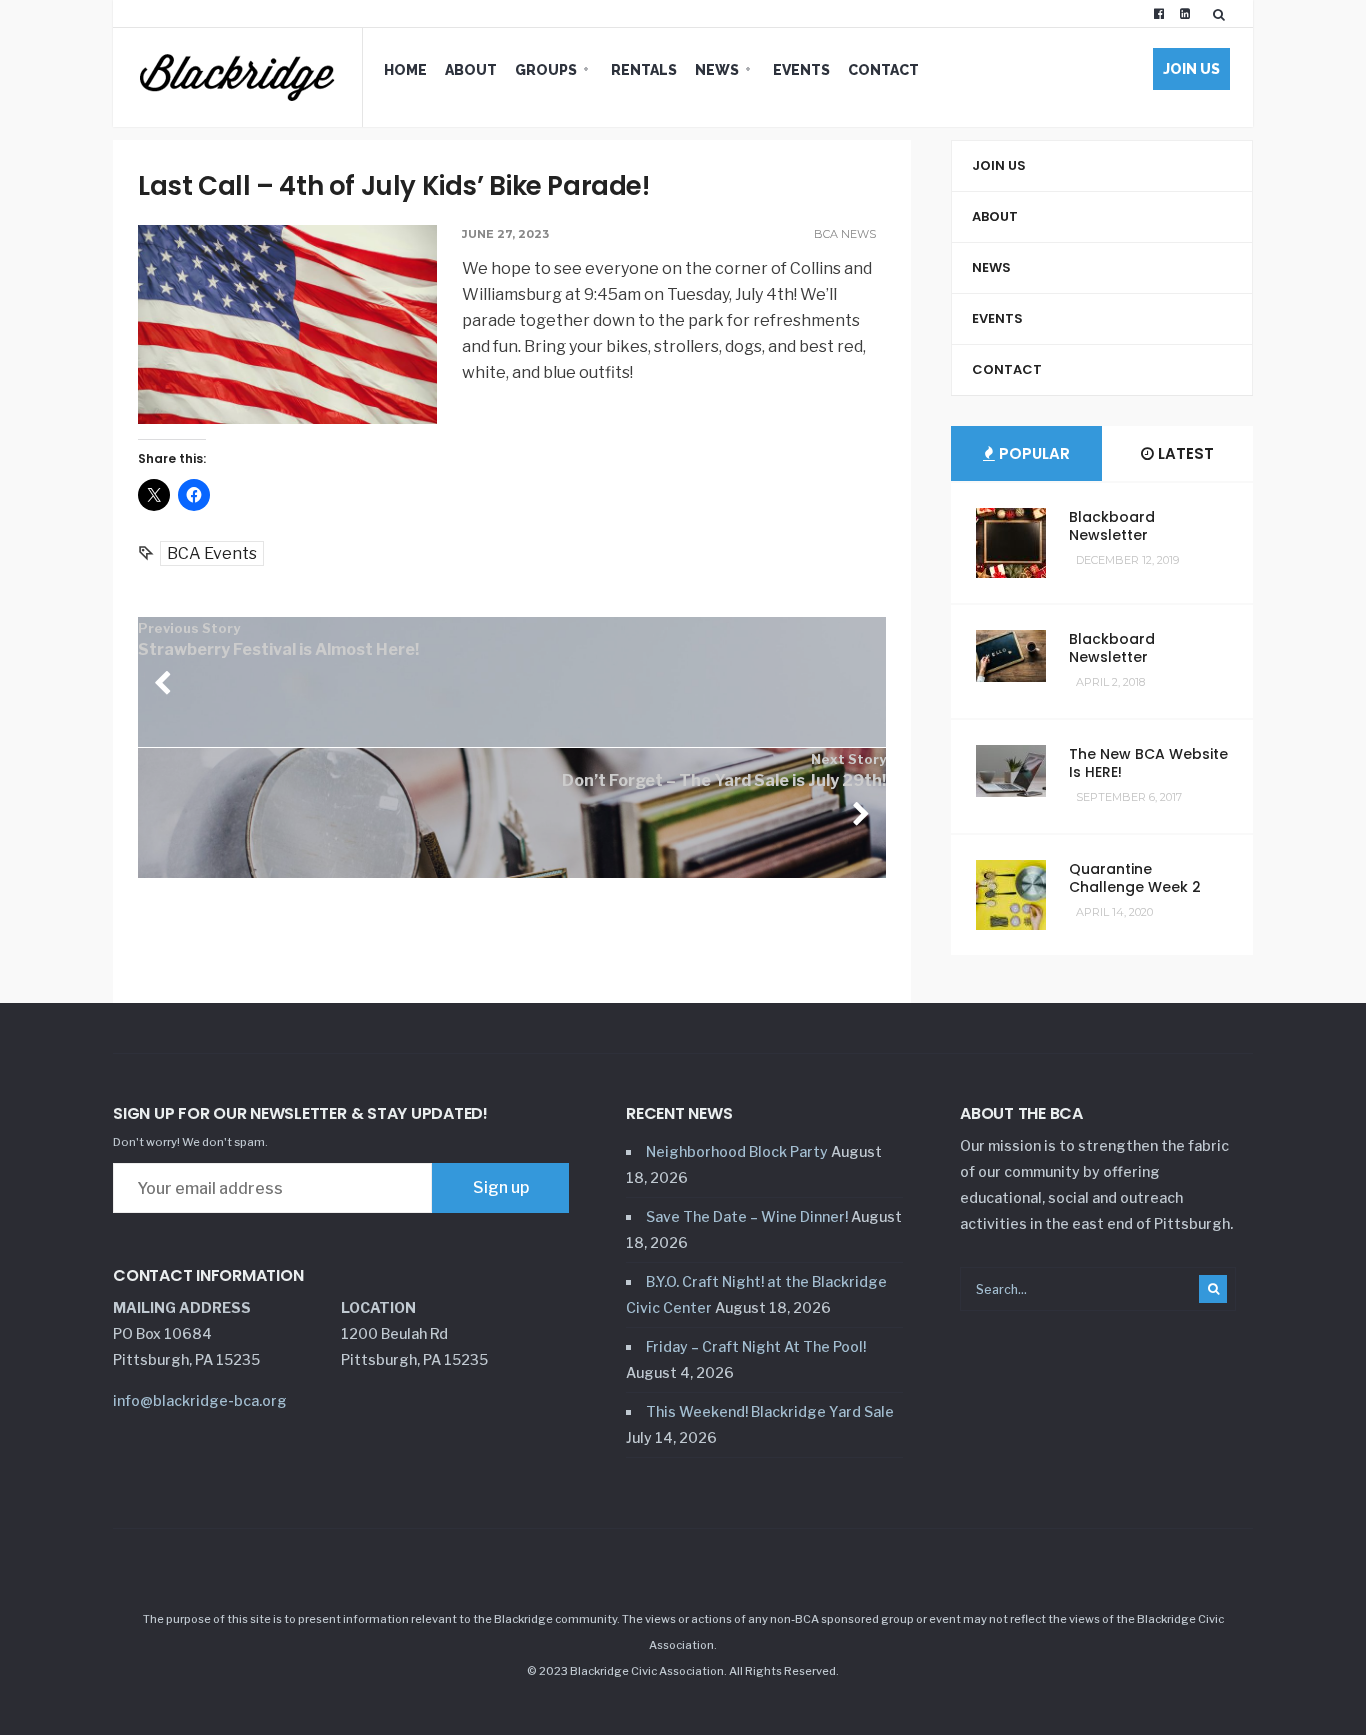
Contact (883, 70)
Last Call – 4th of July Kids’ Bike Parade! (394, 186)
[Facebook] (1159, 14)
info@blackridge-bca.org (200, 1400)
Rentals (644, 70)
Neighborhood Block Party (737, 1151)
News (717, 70)
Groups (546, 70)
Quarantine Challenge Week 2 (1135, 878)
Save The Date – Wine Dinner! (747, 1216)
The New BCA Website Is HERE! (1148, 763)
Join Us (1191, 69)
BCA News (845, 234)
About (471, 70)
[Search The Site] (1223, 14)
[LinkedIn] (1185, 14)
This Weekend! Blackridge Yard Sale (770, 1411)
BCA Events (212, 553)
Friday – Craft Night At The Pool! (756, 1346)
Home (405, 70)
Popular (1032, 453)
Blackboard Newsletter (1112, 526)
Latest (1184, 453)
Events (801, 70)
